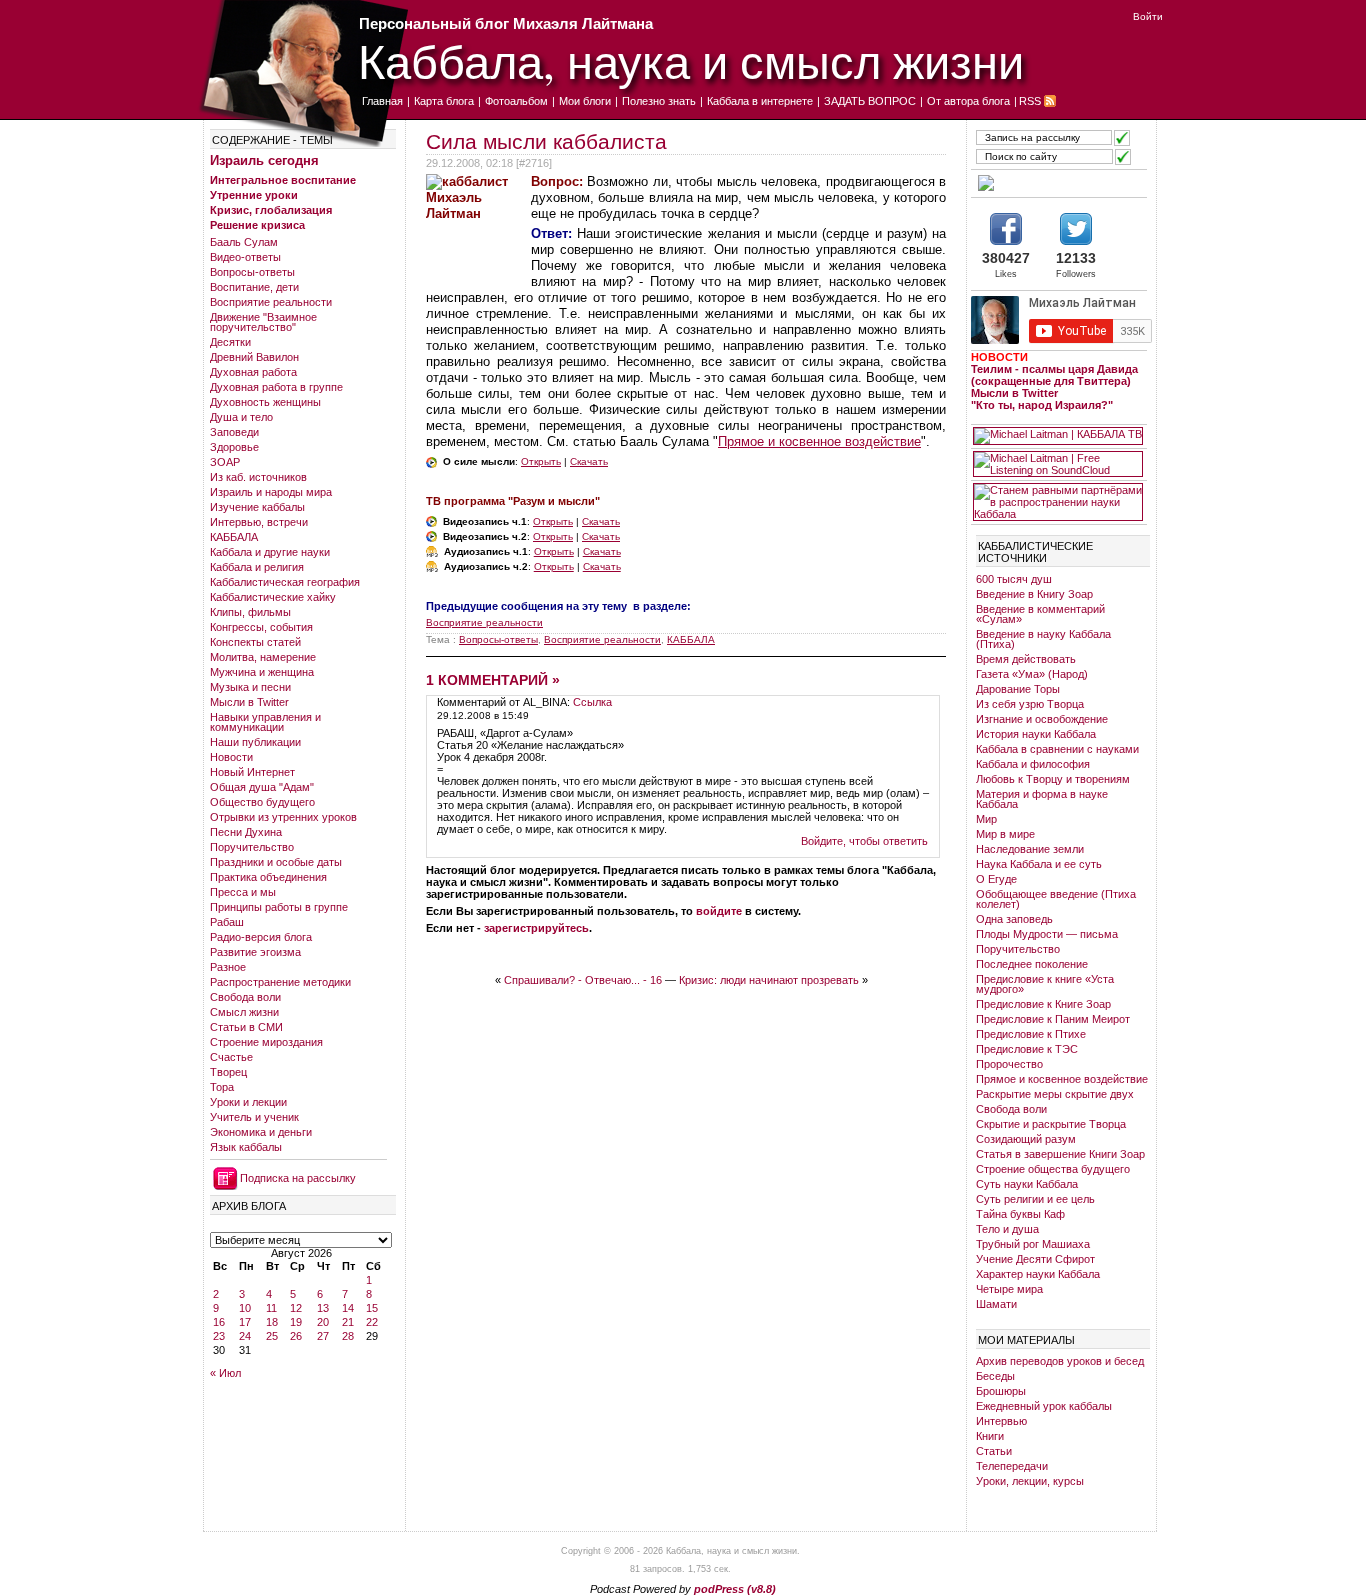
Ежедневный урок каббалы (1044, 1406)
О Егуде (996, 879)
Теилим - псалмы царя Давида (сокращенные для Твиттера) (1054, 375)
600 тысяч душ (1014, 579)
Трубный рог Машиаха (1033, 1244)
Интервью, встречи (259, 522)
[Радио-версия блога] (1058, 183)
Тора (222, 1087)
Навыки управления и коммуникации (265, 722)
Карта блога (444, 101)
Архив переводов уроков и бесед (1060, 1361)
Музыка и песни (250, 687)
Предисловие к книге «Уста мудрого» (1045, 984)
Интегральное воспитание (283, 180)
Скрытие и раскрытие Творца (1051, 1124)
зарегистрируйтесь (536, 928)
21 (348, 1322)
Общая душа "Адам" (262, 787)
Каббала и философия (1033, 764)
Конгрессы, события (261, 627)
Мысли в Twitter (249, 702)
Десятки (230, 342)
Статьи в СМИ (246, 1027)
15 (372, 1308)
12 (296, 1308)
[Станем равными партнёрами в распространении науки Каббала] (1058, 502)
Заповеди (234, 432)
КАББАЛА (234, 537)
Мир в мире (1005, 834)
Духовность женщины (265, 402)
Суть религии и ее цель (1035, 1199)
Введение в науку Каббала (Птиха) (1043, 639)
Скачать (589, 461)
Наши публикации (255, 742)
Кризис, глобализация (271, 210)
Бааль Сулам (244, 242)
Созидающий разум (1026, 1139)
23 (219, 1336)
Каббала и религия (257, 567)
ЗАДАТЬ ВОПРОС (870, 101)
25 (272, 1336)
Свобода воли (245, 997)
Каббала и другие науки (270, 552)
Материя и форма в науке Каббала (1042, 799)
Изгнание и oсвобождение (1042, 719)
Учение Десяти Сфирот (1035, 1259)
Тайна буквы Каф (1020, 1214)
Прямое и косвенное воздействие (819, 441)
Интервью (1001, 1421)
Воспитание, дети (254, 287)
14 (348, 1308)
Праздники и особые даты (276, 862)
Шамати (996, 1304)
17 (245, 1322)
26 (296, 1336)
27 (323, 1336)
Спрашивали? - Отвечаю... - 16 (583, 980)
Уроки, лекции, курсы (1030, 1481)
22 (372, 1322)
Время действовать (1026, 659)
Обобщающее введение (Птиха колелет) (1056, 899)
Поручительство (252, 847)
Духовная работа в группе (276, 387)
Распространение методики (280, 982)
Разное (228, 967)
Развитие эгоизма (255, 952)
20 (323, 1322)
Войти (1148, 16)
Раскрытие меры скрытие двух (1055, 1094)
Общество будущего (262, 802)
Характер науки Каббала (1038, 1274)
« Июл (225, 1373)
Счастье (231, 1057)
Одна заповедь (1014, 919)
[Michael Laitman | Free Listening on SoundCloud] (1058, 464)
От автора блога (968, 101)
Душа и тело (241, 417)
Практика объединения (268, 877)
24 (245, 1336)
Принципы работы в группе (279, 907)
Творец (228, 1072)
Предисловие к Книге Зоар (1043, 1004)
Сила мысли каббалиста (546, 141)
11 (271, 1308)
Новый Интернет (252, 772)
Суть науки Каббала (1027, 1184)
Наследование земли (1030, 849)
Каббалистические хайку (273, 597)
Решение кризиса (257, 225)
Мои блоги (585, 101)
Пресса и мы (243, 892)
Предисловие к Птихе (1031, 1034)
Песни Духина (246, 832)
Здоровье (234, 447)
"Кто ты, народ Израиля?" (1042, 405)
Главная (382, 101)
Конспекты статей (255, 642)
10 (245, 1308)
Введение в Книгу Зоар (1034, 594)
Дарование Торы (1018, 689)
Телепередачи (1012, 1466)
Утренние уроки (254, 195)
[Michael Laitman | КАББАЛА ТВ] (1058, 436)
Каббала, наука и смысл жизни (691, 60)
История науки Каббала (1036, 734)
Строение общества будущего (1053, 1169)
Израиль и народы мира (271, 492)
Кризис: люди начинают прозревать (769, 980)
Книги (990, 1436)
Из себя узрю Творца (1030, 704)
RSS (1030, 101)
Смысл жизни (244, 1012)
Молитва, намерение (263, 657)
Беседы (995, 1376)
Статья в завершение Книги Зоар (1060, 1154)
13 (323, 1308)
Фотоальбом (516, 101)
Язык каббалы (246, 1147)
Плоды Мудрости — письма (1047, 934)
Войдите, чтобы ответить (864, 841)
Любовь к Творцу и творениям (1053, 779)
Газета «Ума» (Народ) (1032, 674)
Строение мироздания (266, 1042)
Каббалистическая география (285, 582)
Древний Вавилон (254, 357)
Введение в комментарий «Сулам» (1040, 614)
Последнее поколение (1032, 964)
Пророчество (1009, 1064)
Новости (231, 757)
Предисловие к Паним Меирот (1053, 1019)
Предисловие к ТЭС (1027, 1049)
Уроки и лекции (248, 1102)
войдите (719, 911)
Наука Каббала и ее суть (1039, 864)
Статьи (994, 1451)
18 (272, 1322)
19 (296, 1322)
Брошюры (1001, 1391)
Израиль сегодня (264, 160)
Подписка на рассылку (298, 1178)
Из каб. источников (258, 477)
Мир (986, 819)
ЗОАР (225, 462)
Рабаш (227, 922)
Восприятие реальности (271, 302)
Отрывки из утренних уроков (283, 817)
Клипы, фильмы (250, 612)
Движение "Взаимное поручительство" (263, 322)
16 (219, 1322)
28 (348, 1336)
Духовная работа (253, 372)
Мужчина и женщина (262, 672)
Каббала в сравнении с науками (1057, 749)
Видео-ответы (245, 257)
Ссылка (592, 702)
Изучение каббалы (257, 507)
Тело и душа (1007, 1229)
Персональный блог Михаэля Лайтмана (506, 23)
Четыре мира (1009, 1289)
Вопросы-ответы (252, 272)
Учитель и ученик (254, 1117)
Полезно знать (659, 101)
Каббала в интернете (760, 101)
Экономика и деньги (261, 1132)
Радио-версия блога (261, 937)
